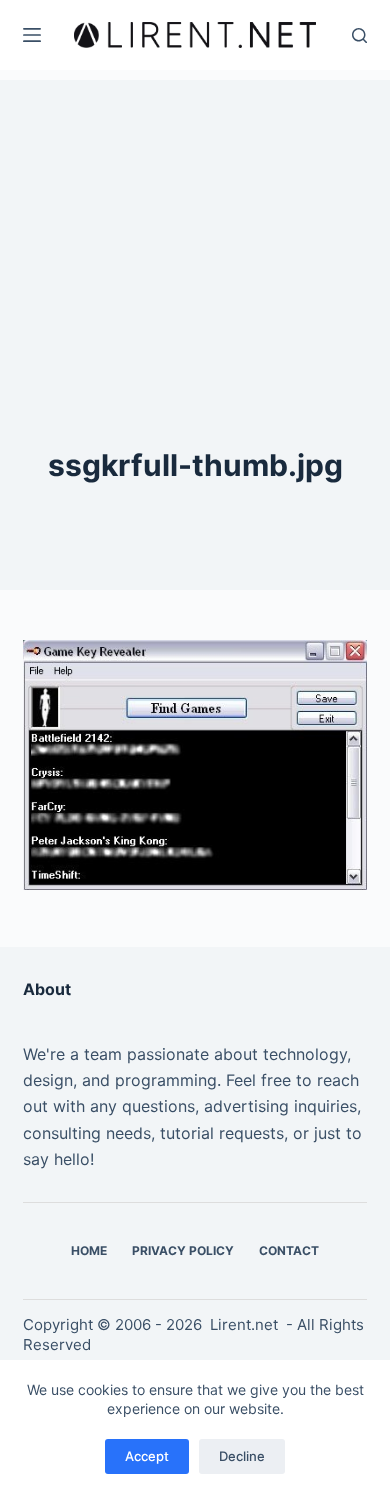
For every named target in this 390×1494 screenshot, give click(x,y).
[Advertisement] (195, 205)
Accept (147, 1456)
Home (89, 1250)
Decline (242, 1456)
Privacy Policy (183, 1250)
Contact (289, 1250)
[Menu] (32, 35)
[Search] (359, 35)
